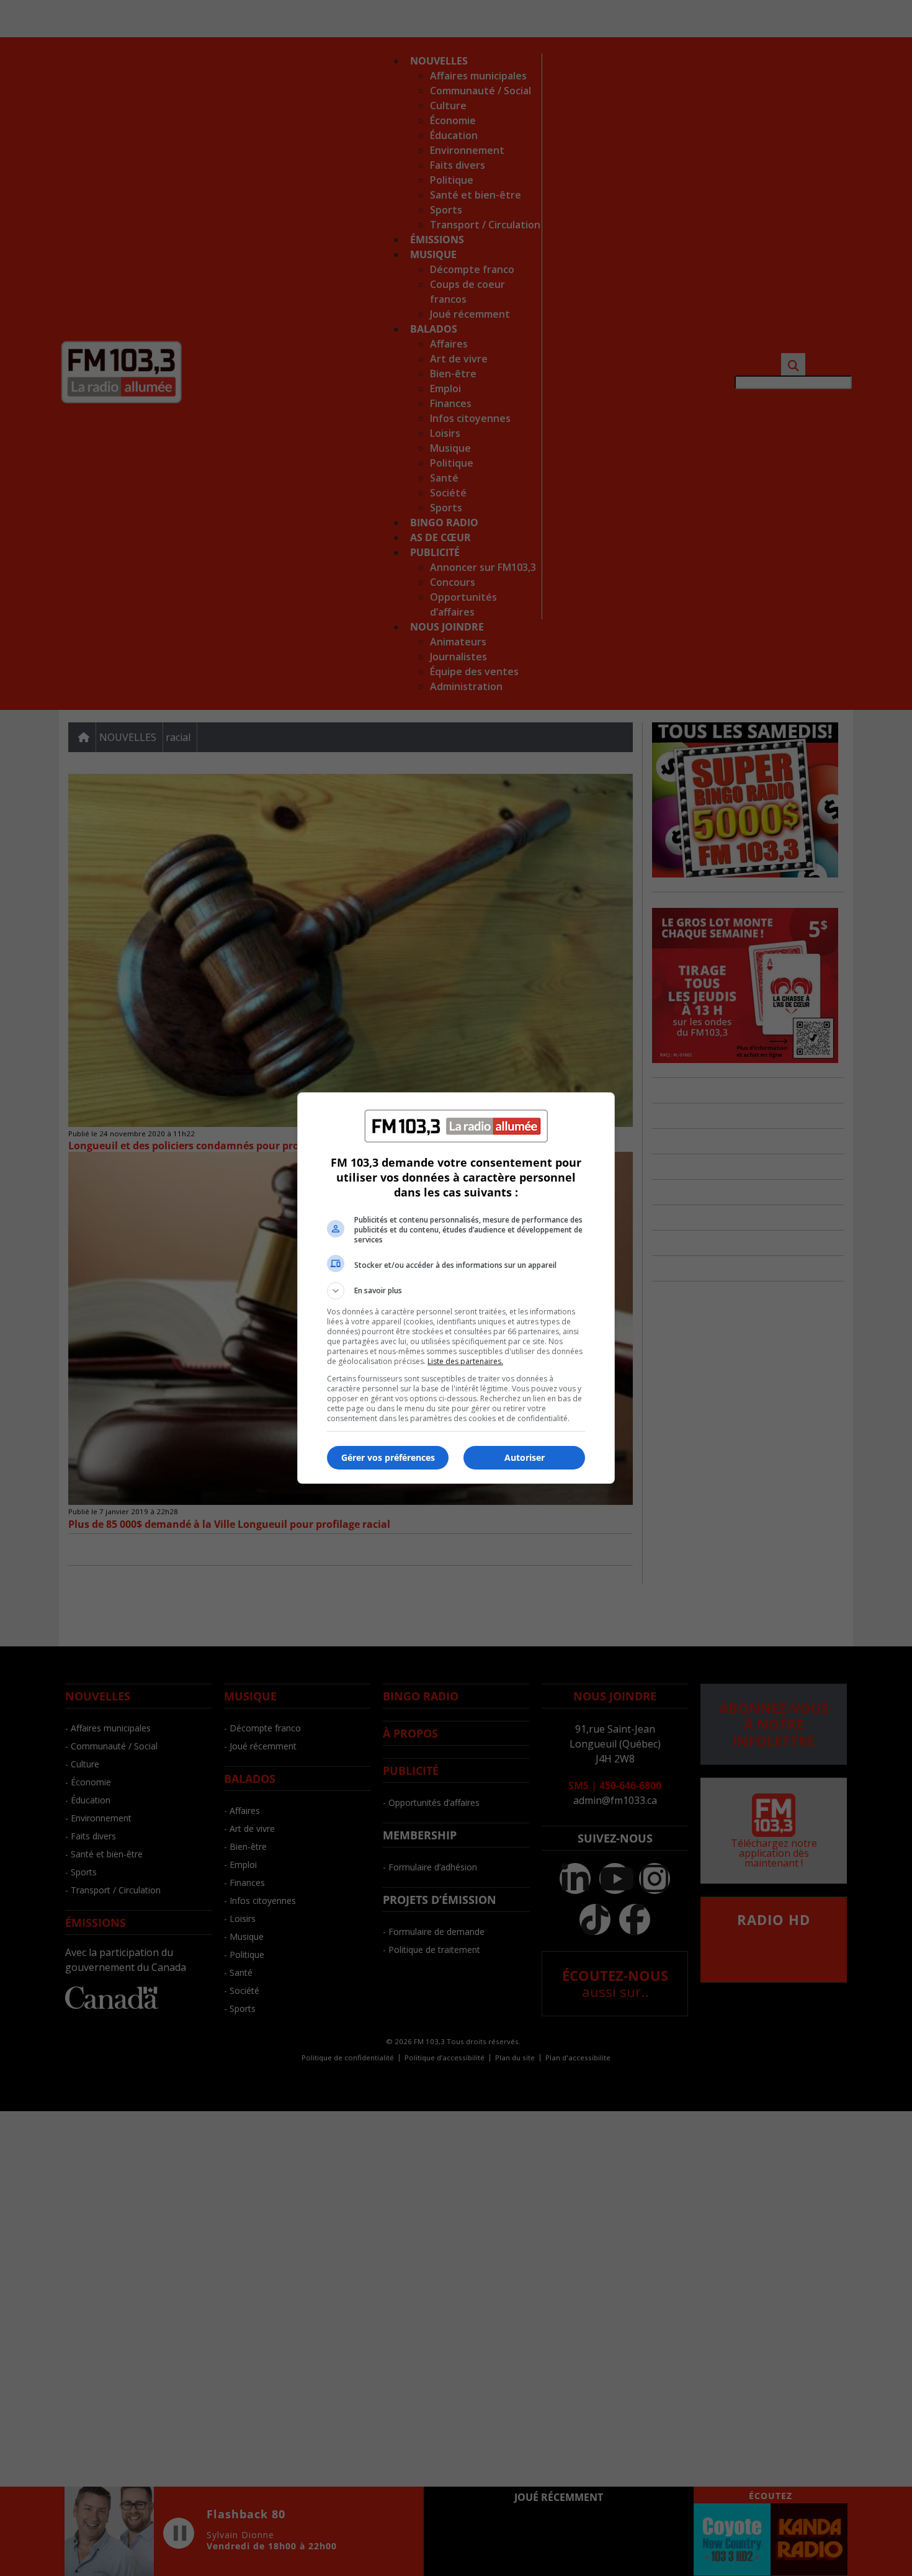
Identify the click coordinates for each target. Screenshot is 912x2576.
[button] (456, 1291)
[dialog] (456, 1288)
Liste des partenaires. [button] (465, 1361)
